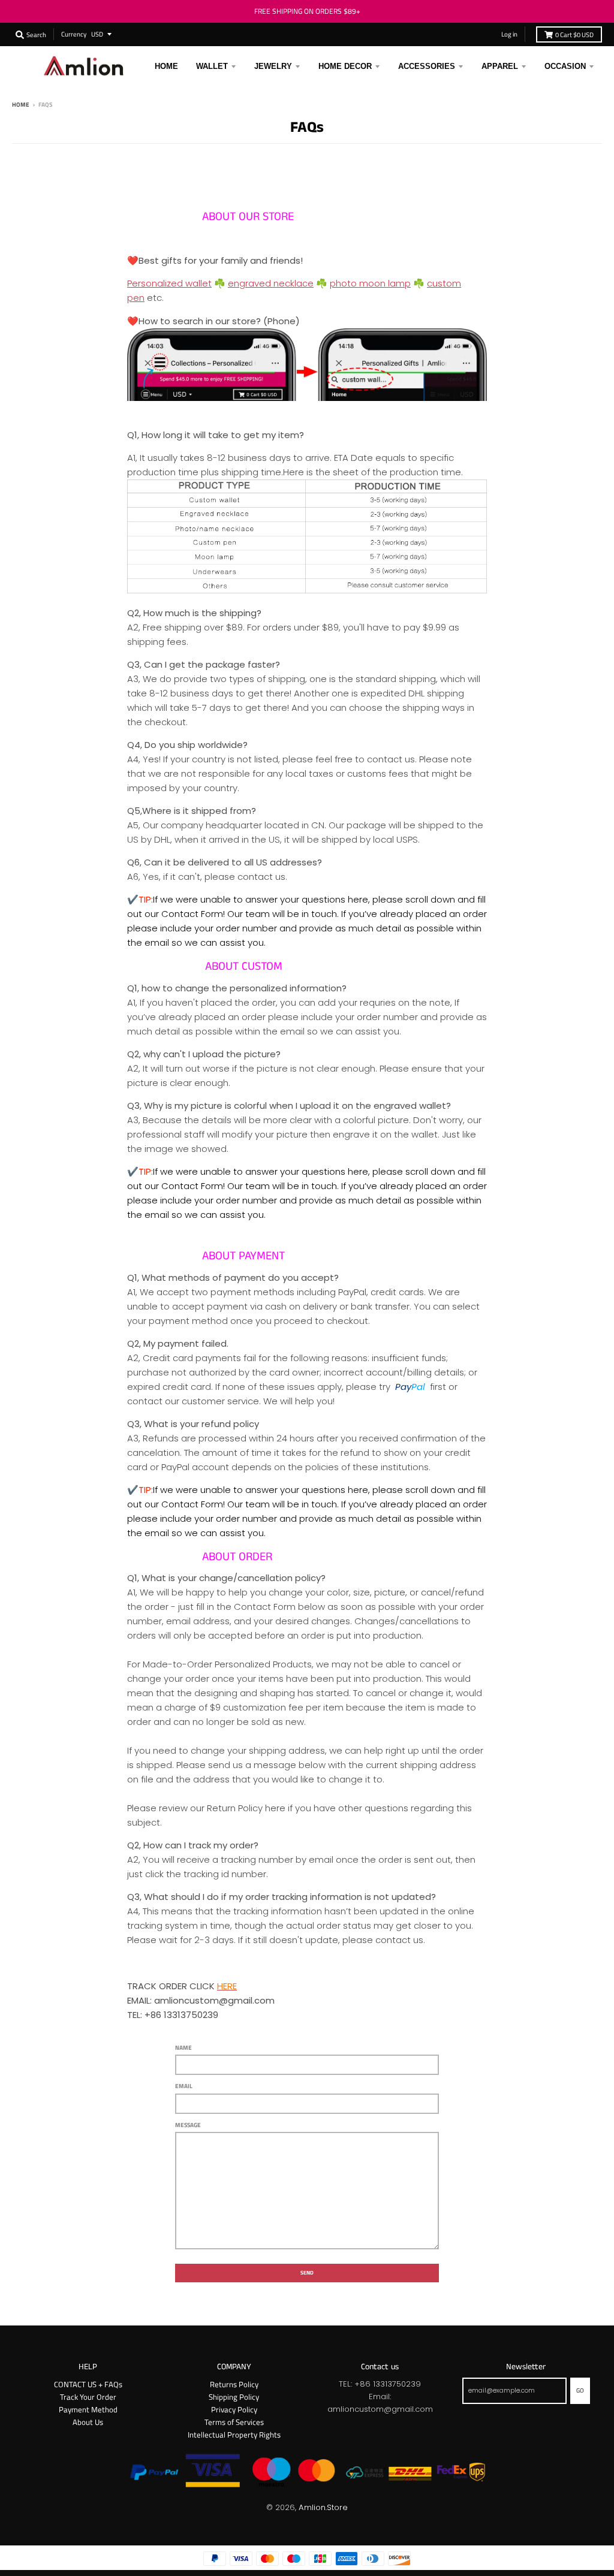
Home (21, 104)
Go (580, 2390)
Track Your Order (88, 2397)
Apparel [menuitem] (500, 66)
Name (183, 2047)
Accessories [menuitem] (427, 66)
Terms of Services (234, 2422)
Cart (574, 34)
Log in (509, 34)
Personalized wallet (169, 283)
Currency (74, 34)
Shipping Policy (234, 2397)
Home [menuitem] (166, 66)
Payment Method (88, 2409)
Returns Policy (234, 2384)
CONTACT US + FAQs (88, 2384)
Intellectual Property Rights (234, 2435)
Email (184, 2086)
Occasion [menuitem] (565, 66)
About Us (88, 2422)
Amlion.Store (323, 2507)
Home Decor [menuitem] (345, 66)
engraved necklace (271, 283)
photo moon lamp (370, 283)
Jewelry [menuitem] (273, 66)
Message (188, 2125)
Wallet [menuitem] (212, 66)
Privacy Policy (234, 2409)
